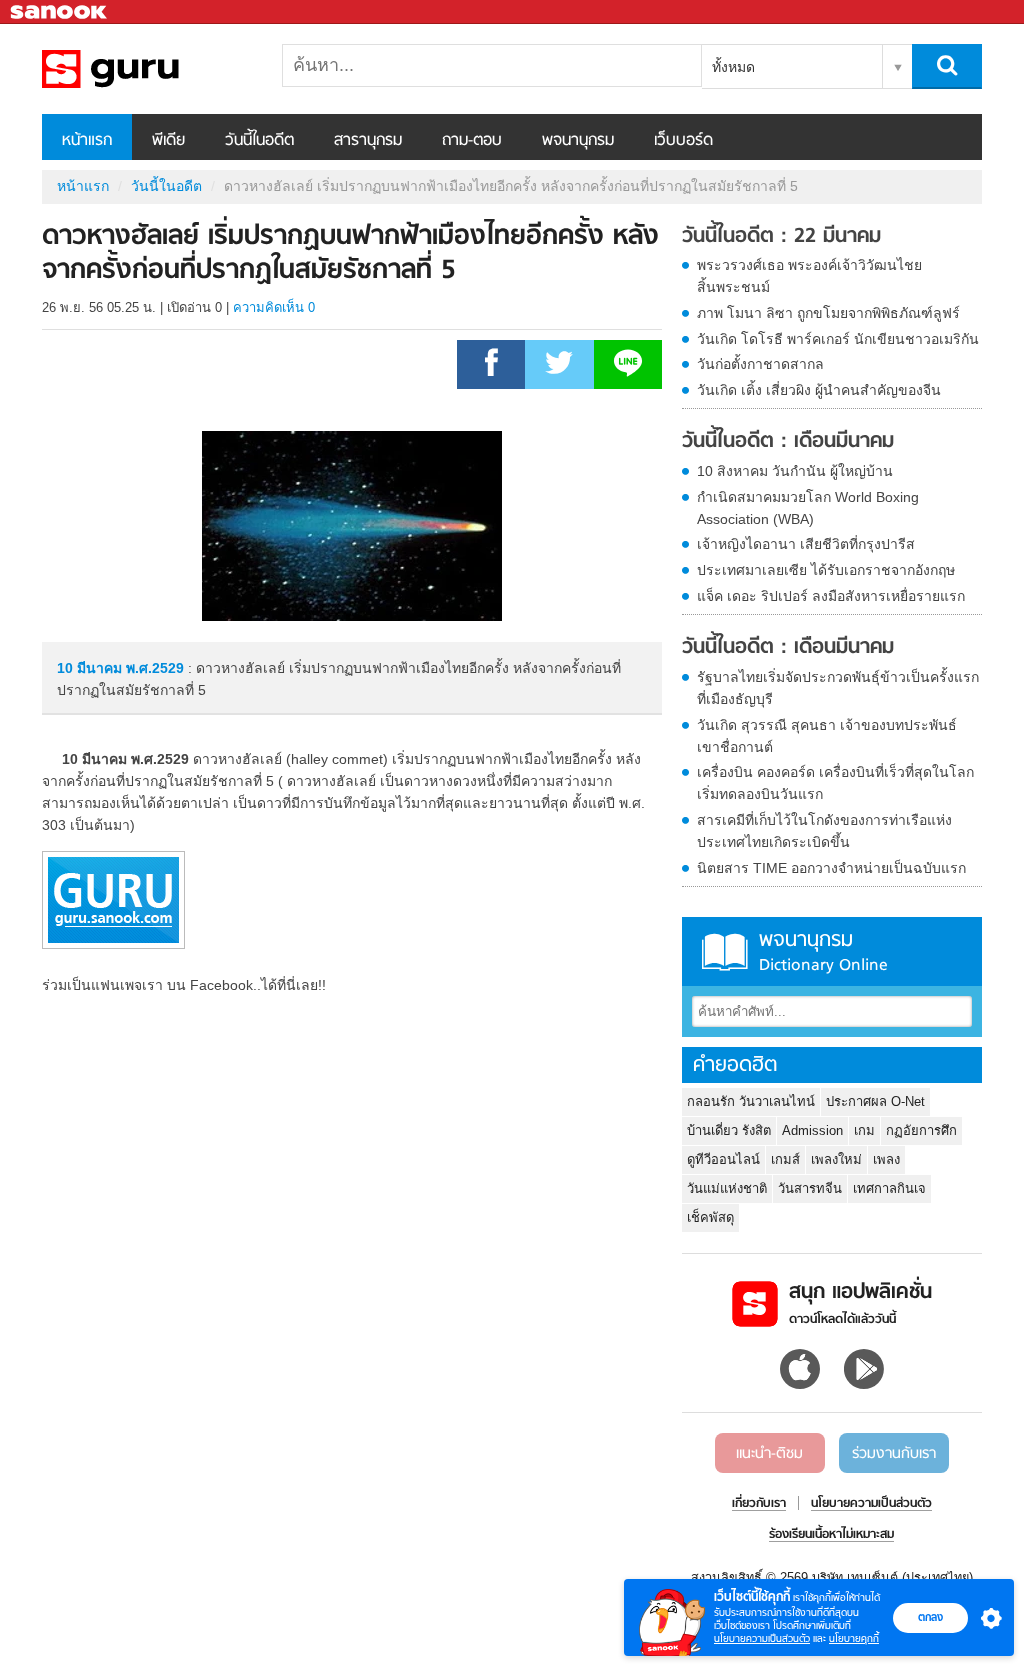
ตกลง (930, 1617)
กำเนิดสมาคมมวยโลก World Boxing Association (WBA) (808, 508)
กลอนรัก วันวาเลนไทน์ (751, 1101)
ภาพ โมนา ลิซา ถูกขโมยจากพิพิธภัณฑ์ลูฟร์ (828, 313)
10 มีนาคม (91, 668)
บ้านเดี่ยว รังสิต (729, 1130)
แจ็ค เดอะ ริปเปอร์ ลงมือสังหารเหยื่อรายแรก (831, 596)
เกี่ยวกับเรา (759, 1504)
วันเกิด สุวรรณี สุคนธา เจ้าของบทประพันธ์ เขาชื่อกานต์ (827, 736)
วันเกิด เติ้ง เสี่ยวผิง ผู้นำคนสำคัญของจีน (819, 390)
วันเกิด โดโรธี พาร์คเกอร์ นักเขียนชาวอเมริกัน (838, 339)
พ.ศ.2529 (155, 668)
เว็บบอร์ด (683, 141)
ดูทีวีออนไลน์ (723, 1159)
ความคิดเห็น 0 (274, 307)
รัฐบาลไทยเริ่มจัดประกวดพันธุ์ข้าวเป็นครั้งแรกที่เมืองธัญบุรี (838, 688)
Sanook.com (60, 12)
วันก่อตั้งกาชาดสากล (760, 364)
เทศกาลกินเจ (889, 1188)
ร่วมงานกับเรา (894, 1454)
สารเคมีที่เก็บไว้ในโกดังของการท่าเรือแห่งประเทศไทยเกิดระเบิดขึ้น (824, 831)
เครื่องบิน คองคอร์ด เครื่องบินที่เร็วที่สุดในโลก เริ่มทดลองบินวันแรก (835, 783)
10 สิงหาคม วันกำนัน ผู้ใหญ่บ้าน (795, 471)
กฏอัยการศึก (921, 1130)
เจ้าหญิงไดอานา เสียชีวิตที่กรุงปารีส (806, 544)
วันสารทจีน (810, 1188)
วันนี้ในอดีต (259, 141)
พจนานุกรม (578, 141)
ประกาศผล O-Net (875, 1101)
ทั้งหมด (733, 67)
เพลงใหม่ (836, 1159)
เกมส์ (785, 1159)
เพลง (886, 1159)
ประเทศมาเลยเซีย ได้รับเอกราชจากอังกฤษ (826, 570)
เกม (864, 1130)
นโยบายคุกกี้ (854, 1638)
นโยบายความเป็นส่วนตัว (762, 1638)
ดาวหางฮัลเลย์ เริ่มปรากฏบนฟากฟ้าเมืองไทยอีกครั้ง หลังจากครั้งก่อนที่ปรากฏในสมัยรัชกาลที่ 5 (147, 69)
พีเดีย (168, 141)
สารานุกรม (368, 141)
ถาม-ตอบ (472, 141)
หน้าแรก (87, 141)
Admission (812, 1130)
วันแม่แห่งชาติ (727, 1188)
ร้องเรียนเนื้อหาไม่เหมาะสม (831, 1535)
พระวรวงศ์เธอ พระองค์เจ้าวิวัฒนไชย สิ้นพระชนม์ (809, 276)
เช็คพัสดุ (710, 1217)
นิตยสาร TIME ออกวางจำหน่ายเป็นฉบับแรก (831, 868)
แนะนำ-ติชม (769, 1454)
